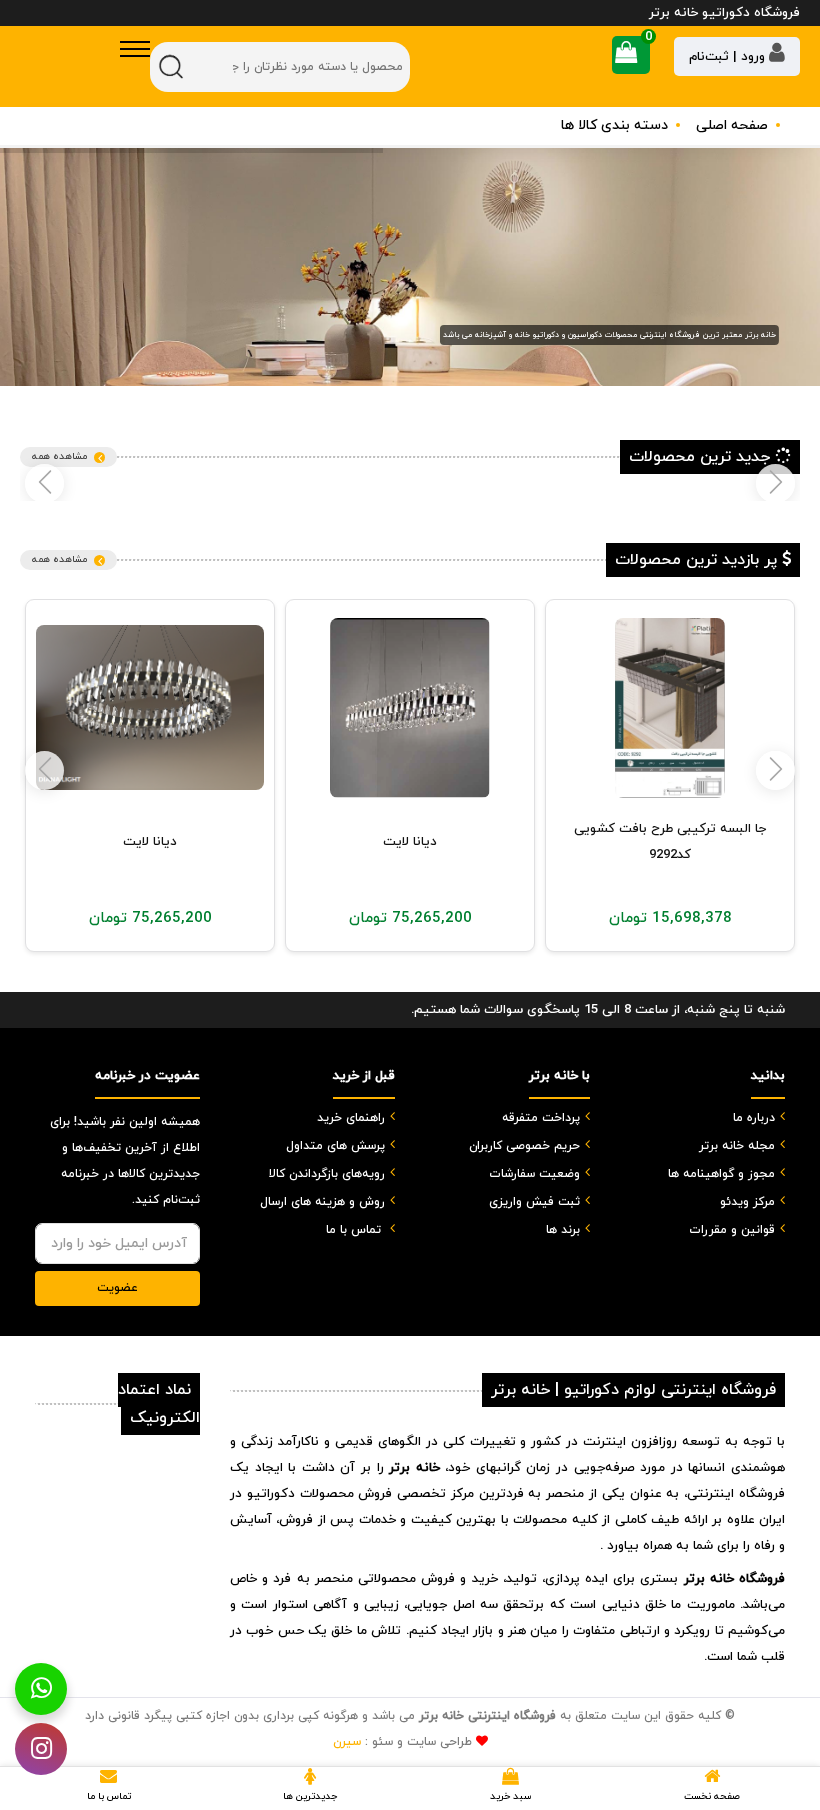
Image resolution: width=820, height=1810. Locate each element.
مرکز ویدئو (747, 1202)
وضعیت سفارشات (534, 1174)
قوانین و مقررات (732, 1230)
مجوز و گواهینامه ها (721, 1174)
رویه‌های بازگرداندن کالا (327, 1174)
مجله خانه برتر (737, 1146)
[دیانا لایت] (410, 708)
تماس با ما (353, 1230)
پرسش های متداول (335, 1146)
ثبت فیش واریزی (534, 1202)
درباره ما (754, 1118)
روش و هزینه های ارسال (322, 1202)
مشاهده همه (59, 456)
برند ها (563, 1230)
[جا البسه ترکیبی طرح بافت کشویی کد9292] (670, 708)
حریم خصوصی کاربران (524, 1146)
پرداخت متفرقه (541, 1118)
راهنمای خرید (351, 1118)
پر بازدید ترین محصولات (698, 560)
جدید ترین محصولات (702, 457)
